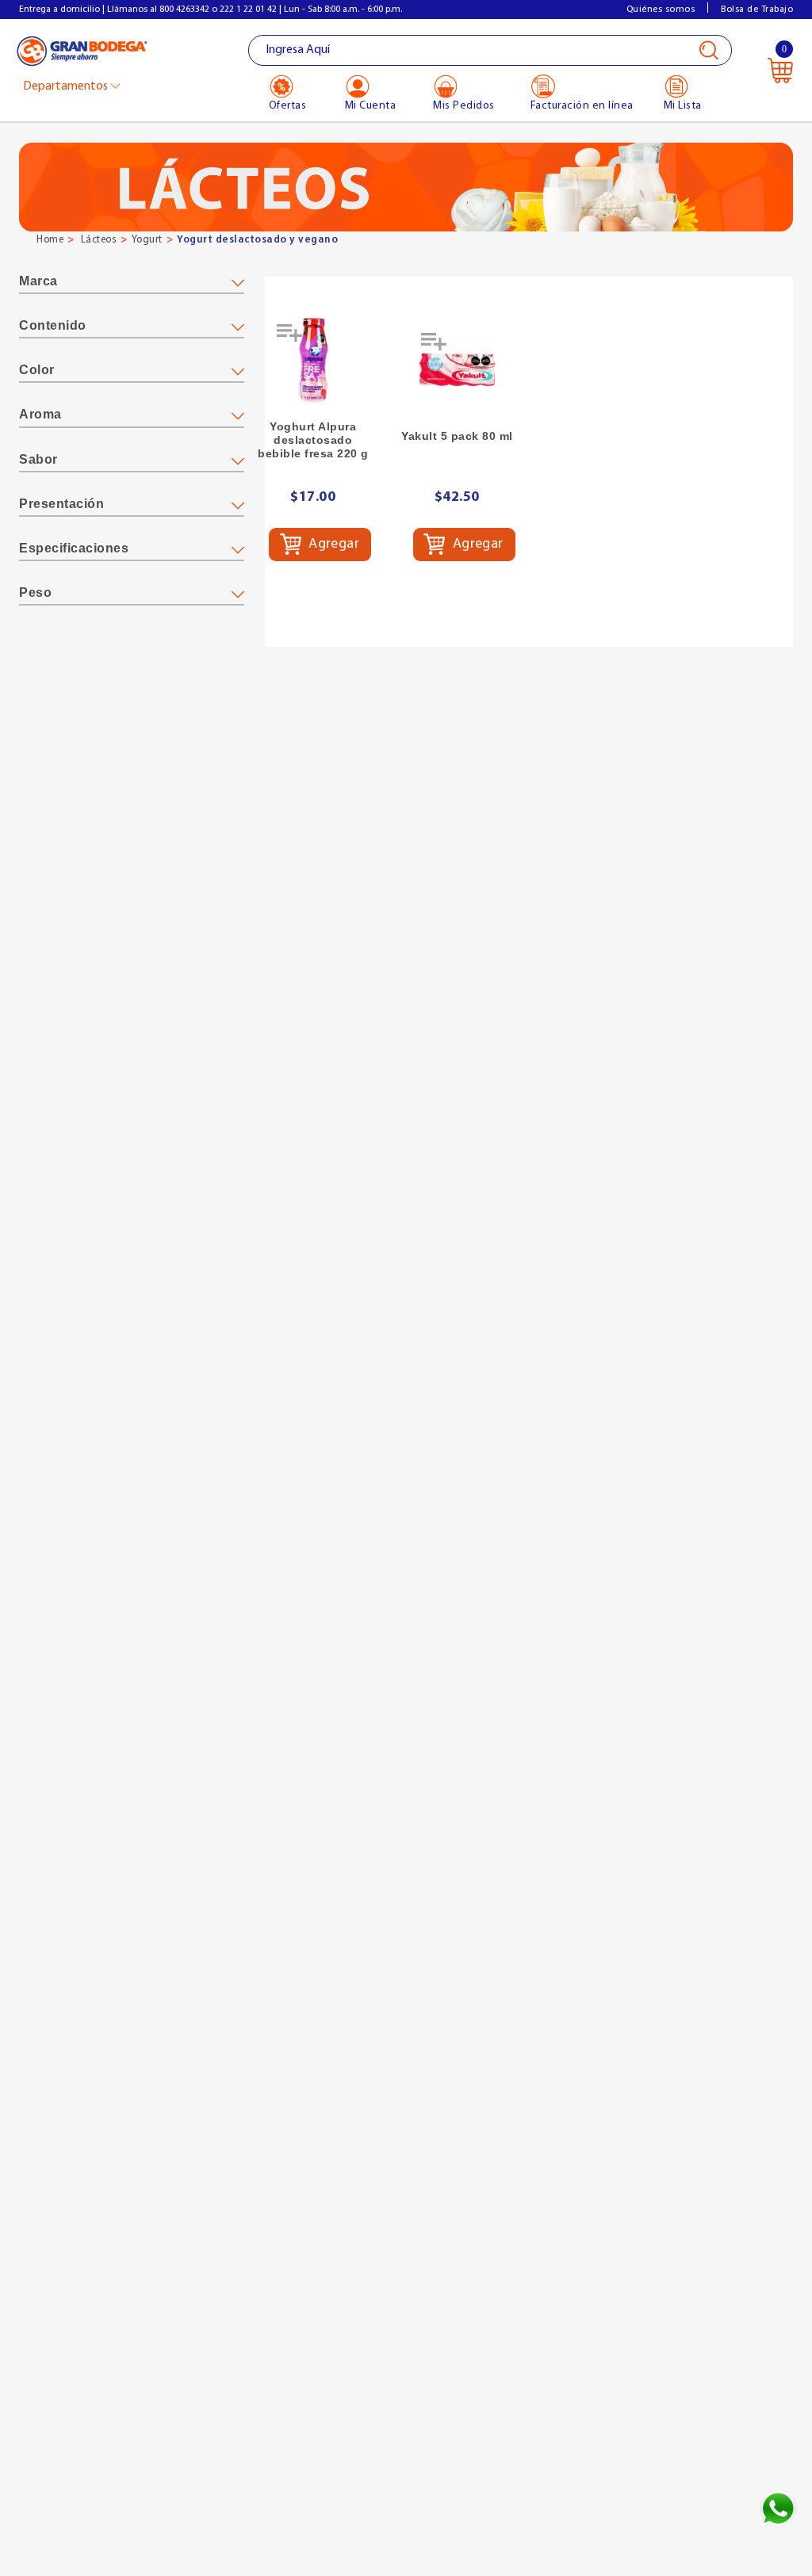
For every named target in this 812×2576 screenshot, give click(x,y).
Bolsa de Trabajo (757, 10)
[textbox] (490, 50)
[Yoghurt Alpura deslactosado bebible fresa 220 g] (313, 361)
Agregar (333, 545)
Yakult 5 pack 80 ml (457, 436)
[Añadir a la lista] (291, 338)
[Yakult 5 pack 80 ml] (458, 369)
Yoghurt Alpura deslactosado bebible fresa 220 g (313, 440)
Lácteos (99, 240)
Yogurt (147, 240)
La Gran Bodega (82, 52)
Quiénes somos (661, 10)
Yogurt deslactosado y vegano (257, 240)
